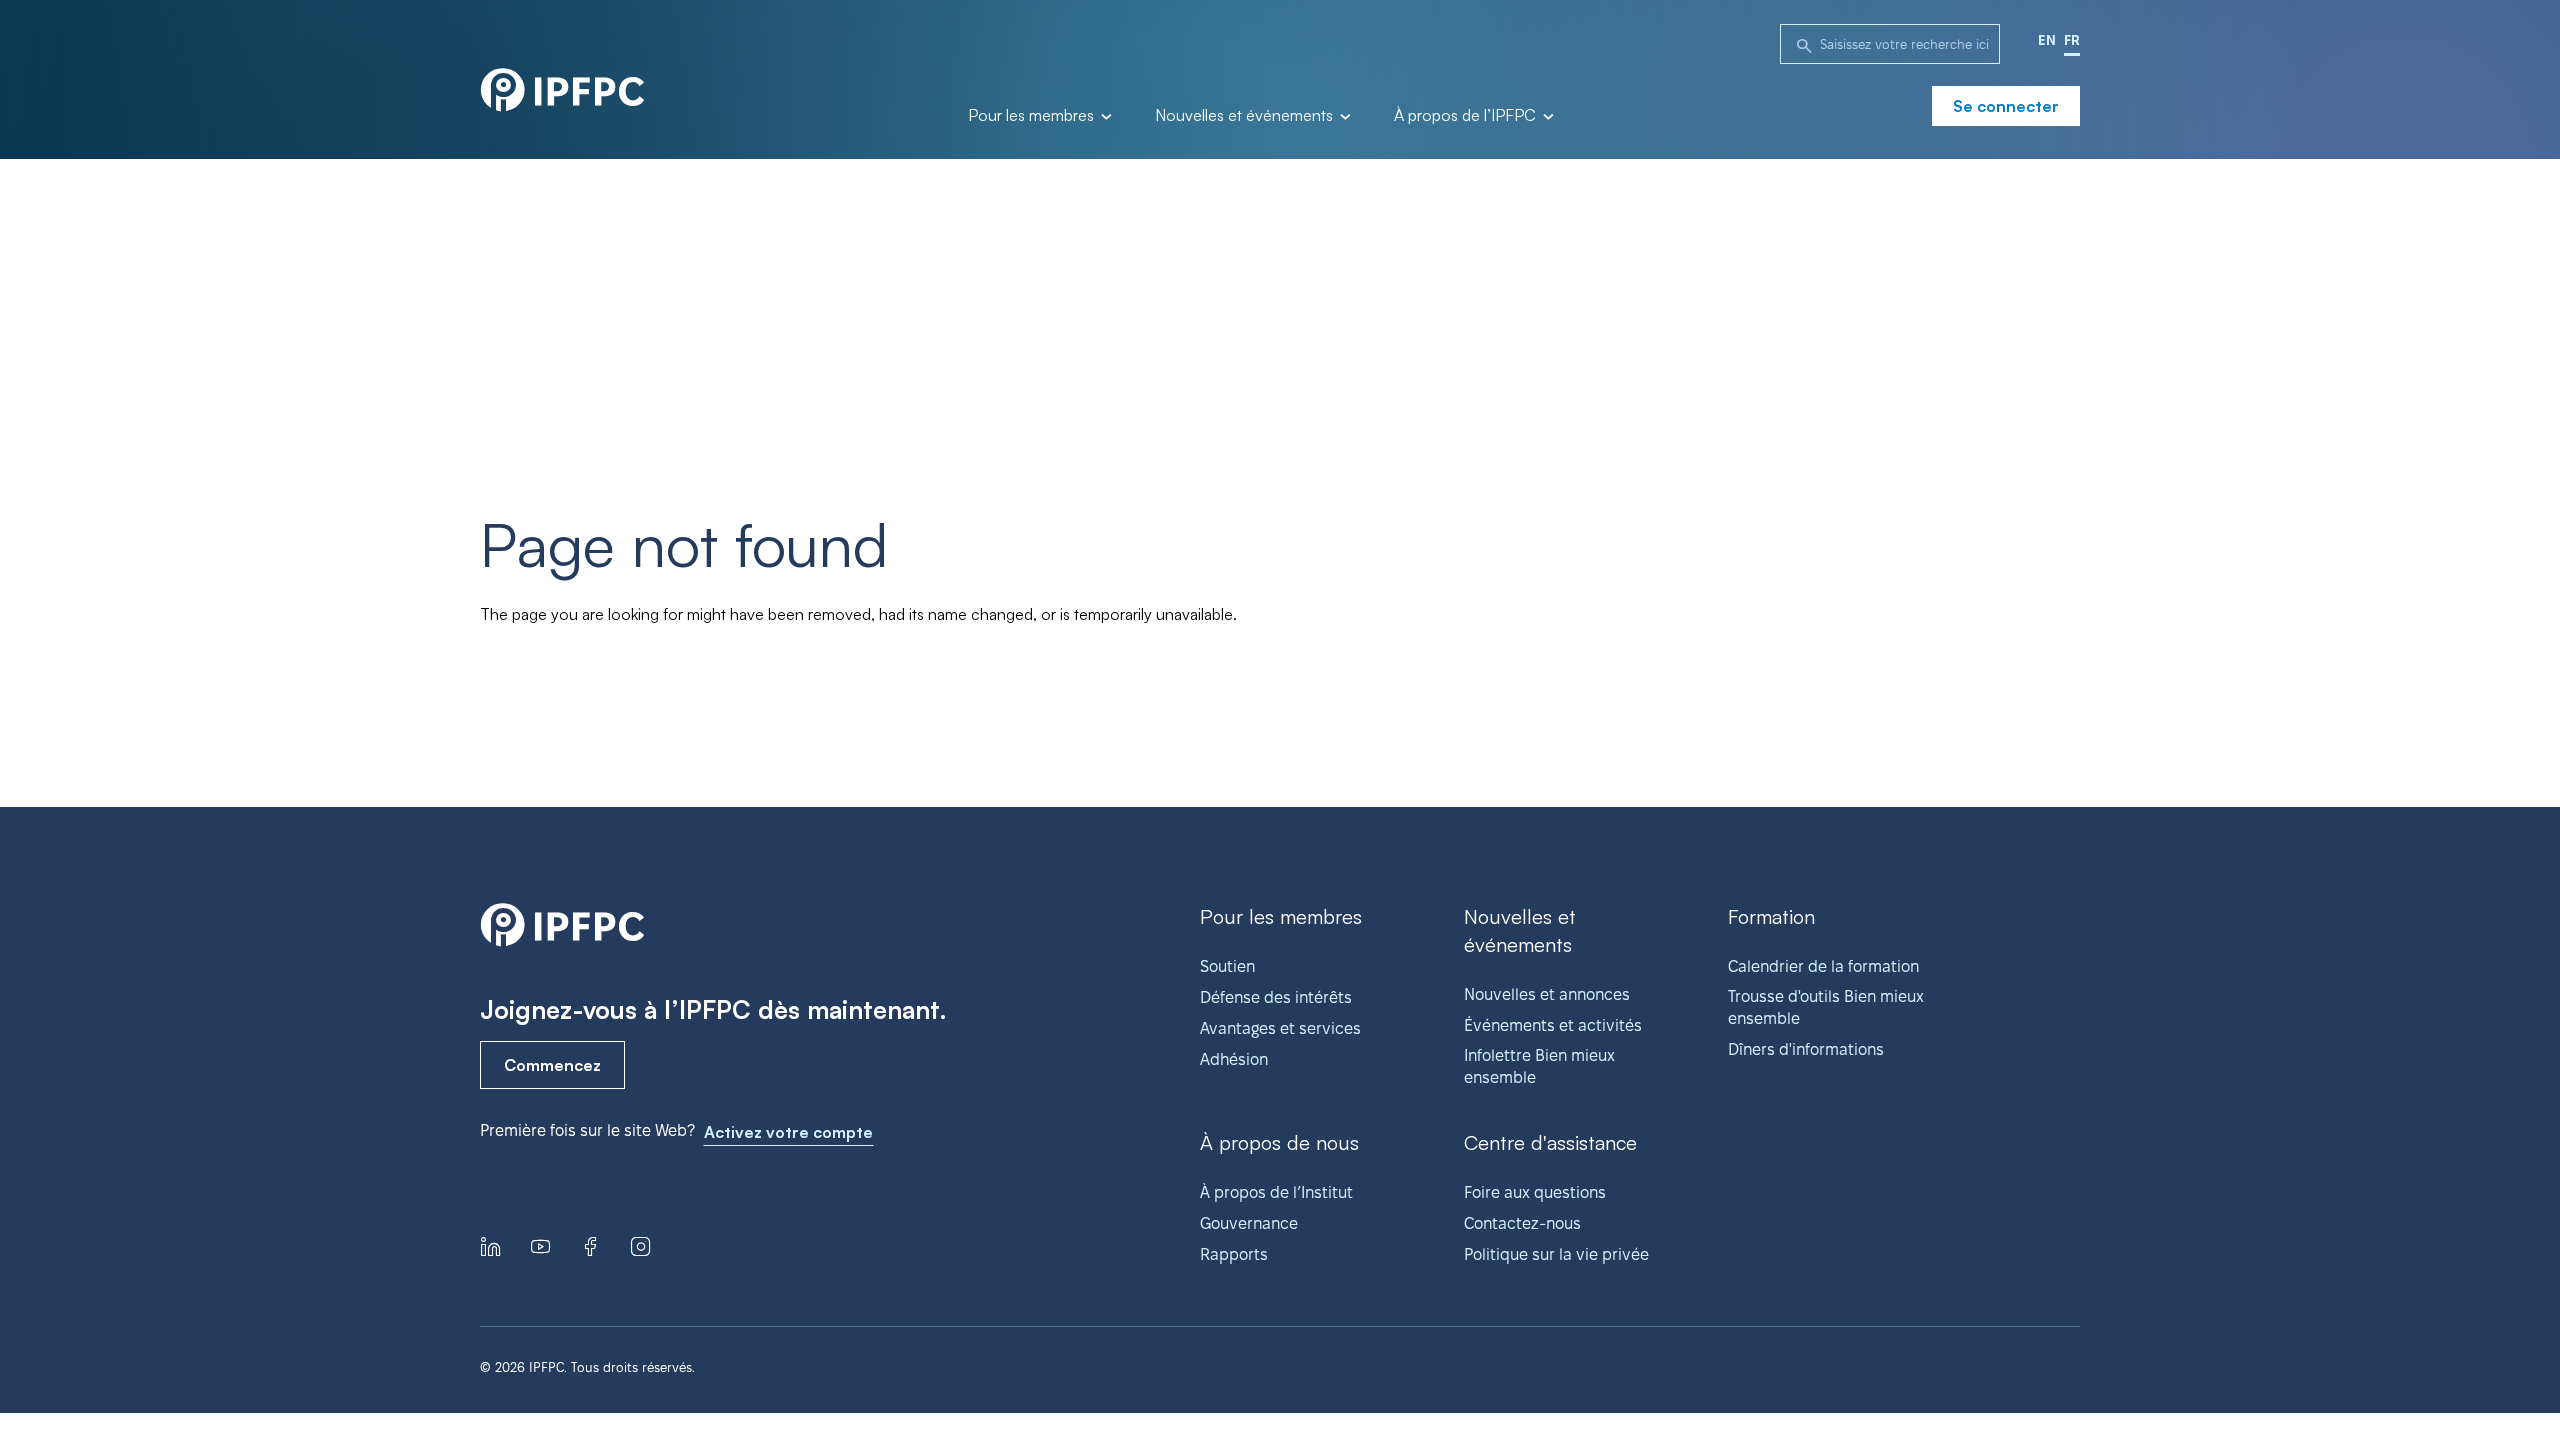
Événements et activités (1553, 1025)
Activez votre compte (788, 1132)
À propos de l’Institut (1276, 1192)
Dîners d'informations (1806, 1049)
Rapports (1234, 1254)
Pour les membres (1033, 116)
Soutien (1227, 966)
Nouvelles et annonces (1547, 994)
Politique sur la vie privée (1556, 1254)
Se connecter (2006, 106)
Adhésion (1234, 1059)
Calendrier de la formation (1823, 966)
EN (2047, 40)
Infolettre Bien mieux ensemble (1539, 1066)
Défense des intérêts (1276, 997)
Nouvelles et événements (1246, 116)
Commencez (552, 1065)
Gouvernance (1249, 1223)
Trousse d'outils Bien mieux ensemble (1826, 1007)
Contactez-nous (1522, 1223)
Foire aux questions (1535, 1192)
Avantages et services (1280, 1028)
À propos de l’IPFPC (1467, 116)
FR (2072, 40)
